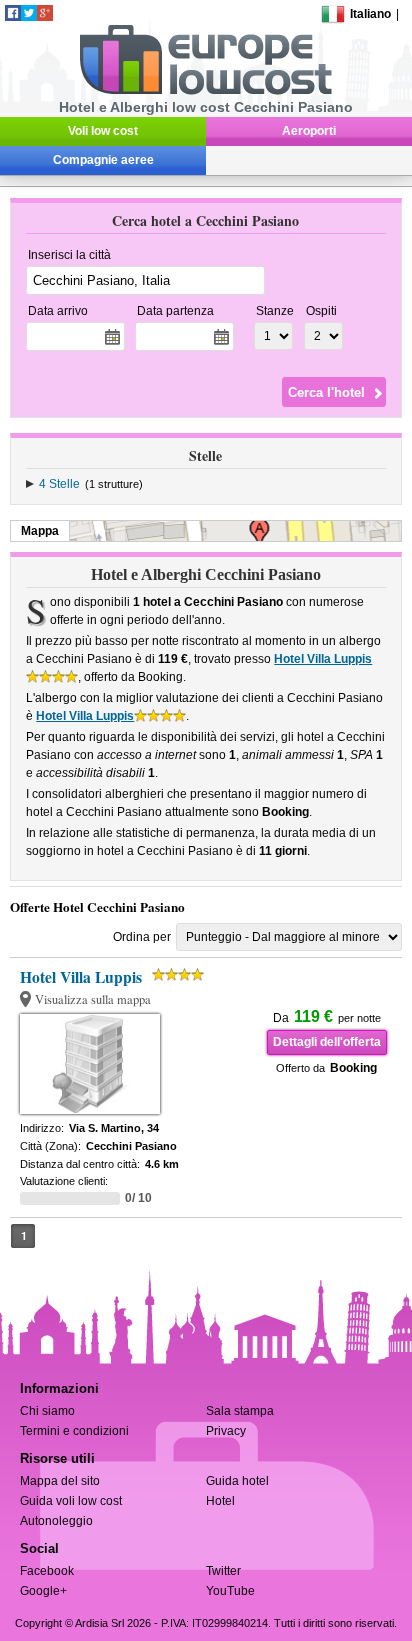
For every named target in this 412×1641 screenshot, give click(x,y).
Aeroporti (309, 131)
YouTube (230, 1591)
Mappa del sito (60, 1481)
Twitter (223, 1571)
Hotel (220, 1501)
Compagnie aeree (103, 160)
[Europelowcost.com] (205, 91)
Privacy (226, 1431)
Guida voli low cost (71, 1501)
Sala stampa (240, 1411)
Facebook (47, 1571)
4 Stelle (59, 484)
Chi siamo (47, 1411)
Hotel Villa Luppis (323, 659)
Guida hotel (237, 1481)
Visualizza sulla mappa (93, 999)
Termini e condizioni (74, 1431)
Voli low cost (103, 131)
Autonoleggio (56, 1521)
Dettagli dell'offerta (327, 1042)
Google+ (43, 1591)
